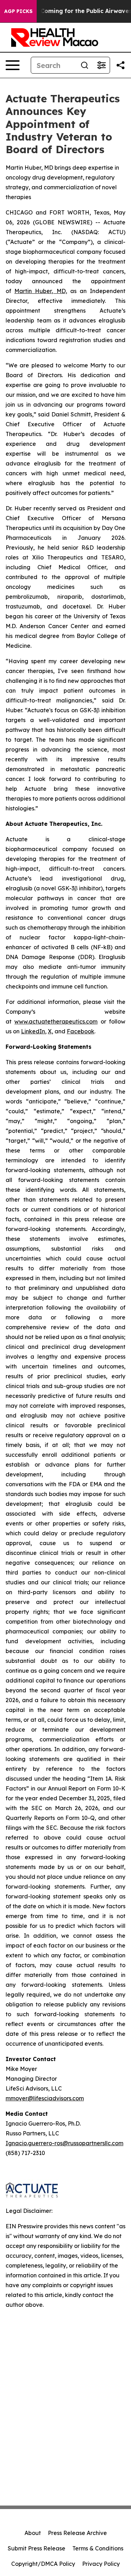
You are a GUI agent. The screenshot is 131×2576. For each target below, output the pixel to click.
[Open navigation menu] (13, 65)
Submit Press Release (37, 2548)
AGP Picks (18, 11)
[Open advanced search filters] (101, 65)
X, (50, 1031)
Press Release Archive (77, 2533)
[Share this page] (121, 65)
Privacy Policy (101, 2564)
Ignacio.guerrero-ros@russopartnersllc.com (64, 2143)
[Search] (85, 65)
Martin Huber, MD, (41, 291)
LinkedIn (33, 1031)
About (33, 2533)
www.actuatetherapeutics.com (56, 1021)
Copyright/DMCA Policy (43, 2564)
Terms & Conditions (98, 2548)
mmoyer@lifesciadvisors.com (45, 2098)
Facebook (81, 1031)
